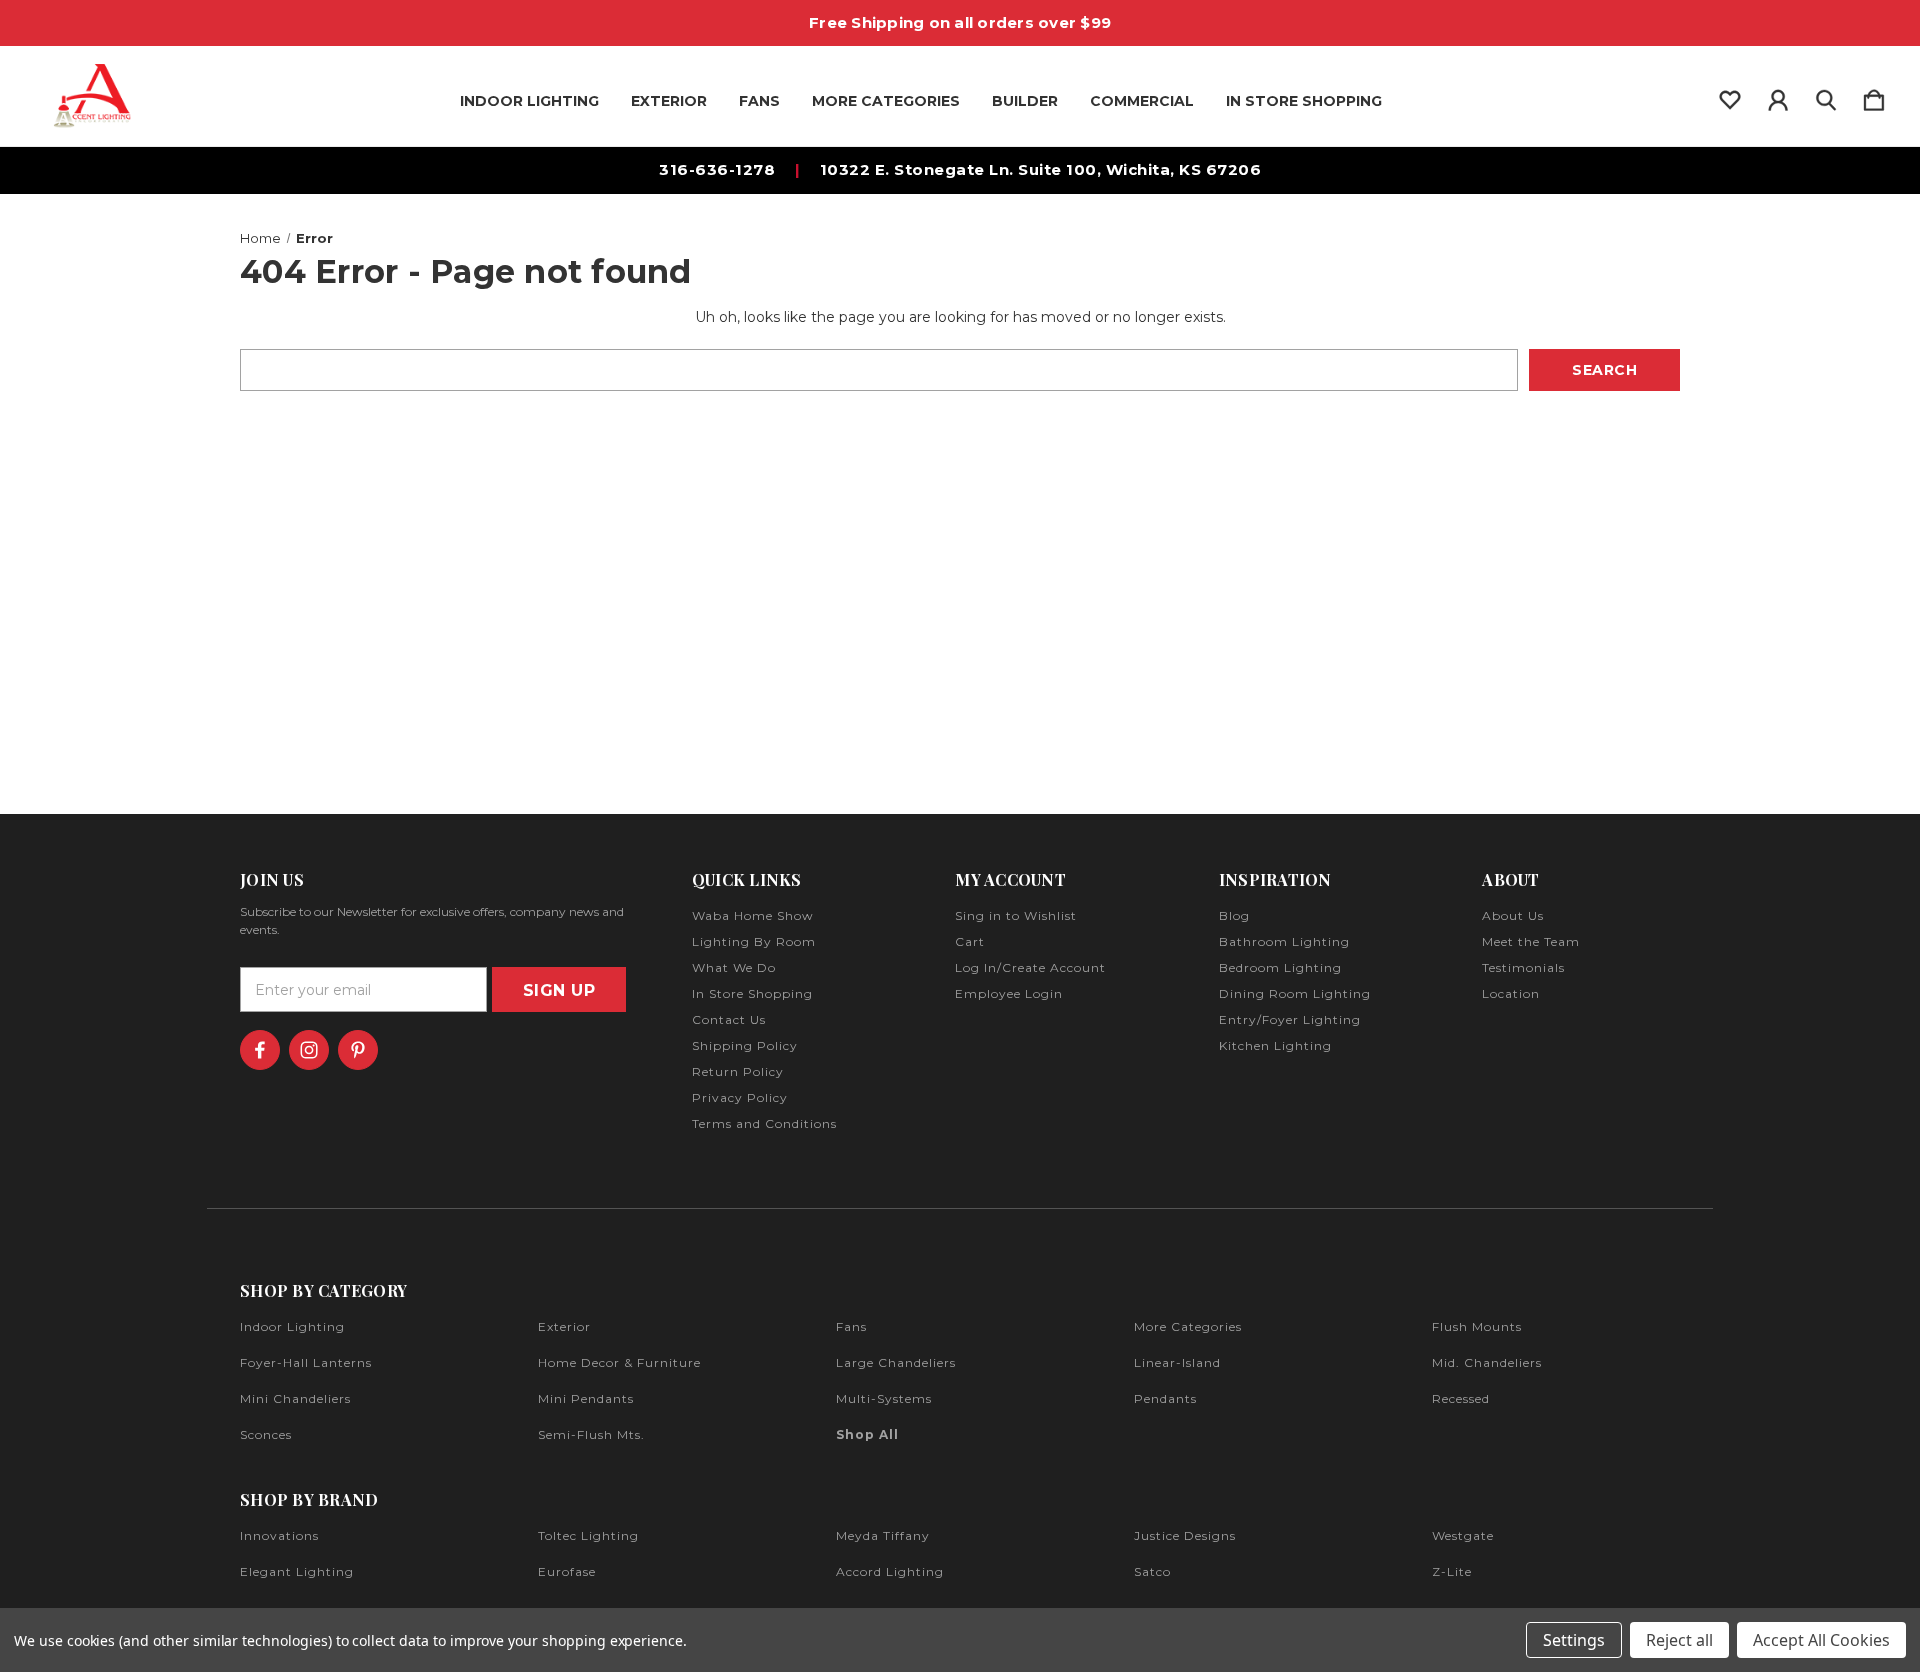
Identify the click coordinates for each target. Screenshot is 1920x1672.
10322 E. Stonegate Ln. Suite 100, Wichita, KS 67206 (1041, 169)
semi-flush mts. (591, 1434)
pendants (1165, 1398)
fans (851, 1326)
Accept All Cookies (1821, 1640)
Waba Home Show (753, 915)
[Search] (1826, 96)
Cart (970, 941)
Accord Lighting (890, 1571)
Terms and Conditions (764, 1123)
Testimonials (1523, 967)
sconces (266, 1434)
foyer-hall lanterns (306, 1362)
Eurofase (567, 1571)
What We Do (734, 967)
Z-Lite (1452, 1571)
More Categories (886, 101)
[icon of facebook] (260, 1050)
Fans (759, 101)
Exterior (669, 101)
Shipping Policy (745, 1045)
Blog (1234, 915)
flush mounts (1477, 1326)
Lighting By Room (754, 941)
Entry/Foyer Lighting (1290, 1019)
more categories (1188, 1326)
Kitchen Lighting (1275, 1045)
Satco (1152, 1571)
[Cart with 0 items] (1874, 96)
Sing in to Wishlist (1016, 915)
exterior (564, 1326)
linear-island (1177, 1362)
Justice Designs (1185, 1535)
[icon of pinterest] (358, 1050)
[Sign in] (1778, 96)
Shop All (867, 1434)
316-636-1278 (717, 169)
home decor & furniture (619, 1362)
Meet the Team (1531, 941)
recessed (1461, 1398)
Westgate (1463, 1535)
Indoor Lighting (529, 101)
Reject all (1679, 1640)
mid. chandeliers (1487, 1362)
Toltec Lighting (588, 1535)
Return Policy (738, 1071)
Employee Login (1009, 993)
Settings (1574, 1640)
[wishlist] (1730, 96)
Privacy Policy (740, 1097)
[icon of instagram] (309, 1050)
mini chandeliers (295, 1398)
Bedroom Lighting (1280, 967)
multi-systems (884, 1398)
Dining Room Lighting (1295, 993)
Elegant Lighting (297, 1571)
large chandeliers (896, 1362)
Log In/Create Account (1030, 967)
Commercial (1142, 101)
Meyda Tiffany (883, 1535)
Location (1511, 993)
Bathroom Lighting (1284, 941)
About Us (1513, 915)
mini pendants (586, 1398)
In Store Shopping (1304, 101)
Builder (1025, 101)
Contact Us (729, 1019)
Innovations (279, 1535)
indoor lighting (292, 1326)
